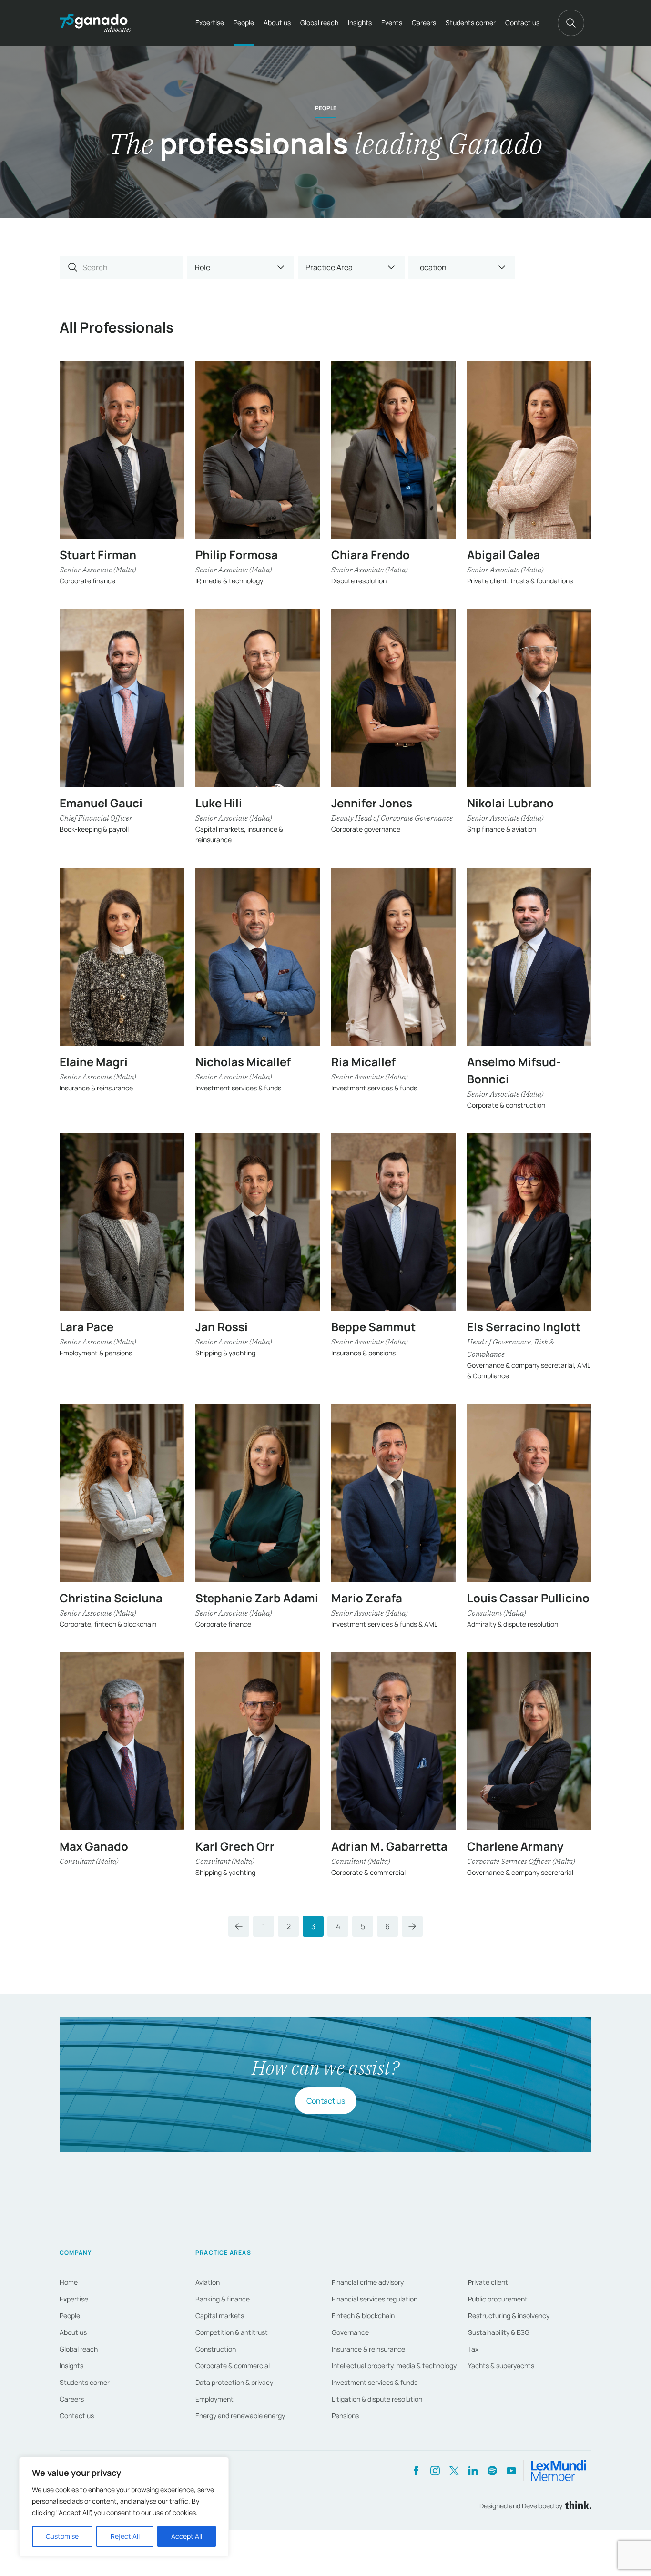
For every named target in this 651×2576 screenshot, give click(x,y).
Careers (424, 23)
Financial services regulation (375, 2299)
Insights (360, 23)
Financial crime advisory (368, 2282)
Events (392, 23)
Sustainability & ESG (499, 2332)
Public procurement (498, 2299)
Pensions (345, 2416)
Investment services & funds (375, 2382)
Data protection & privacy (234, 2382)
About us (277, 23)
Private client (488, 2282)
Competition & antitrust (232, 2332)
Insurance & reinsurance (368, 2349)
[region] (124, 2507)
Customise (62, 2536)
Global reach (319, 23)
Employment (214, 2399)
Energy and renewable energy (240, 2416)
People (244, 23)
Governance (350, 2332)
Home (69, 2282)
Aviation (208, 2282)
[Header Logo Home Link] (95, 23)
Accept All (187, 2536)
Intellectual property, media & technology (394, 2366)
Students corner (471, 23)
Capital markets (220, 2316)
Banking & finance (223, 2299)
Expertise (210, 23)
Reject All (125, 2536)
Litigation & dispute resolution (377, 2399)
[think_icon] (577, 2506)
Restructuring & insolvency (509, 2316)
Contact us (522, 23)
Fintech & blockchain (363, 2316)
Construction (216, 2349)
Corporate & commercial (233, 2366)
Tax (473, 2349)
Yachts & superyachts (501, 2366)
